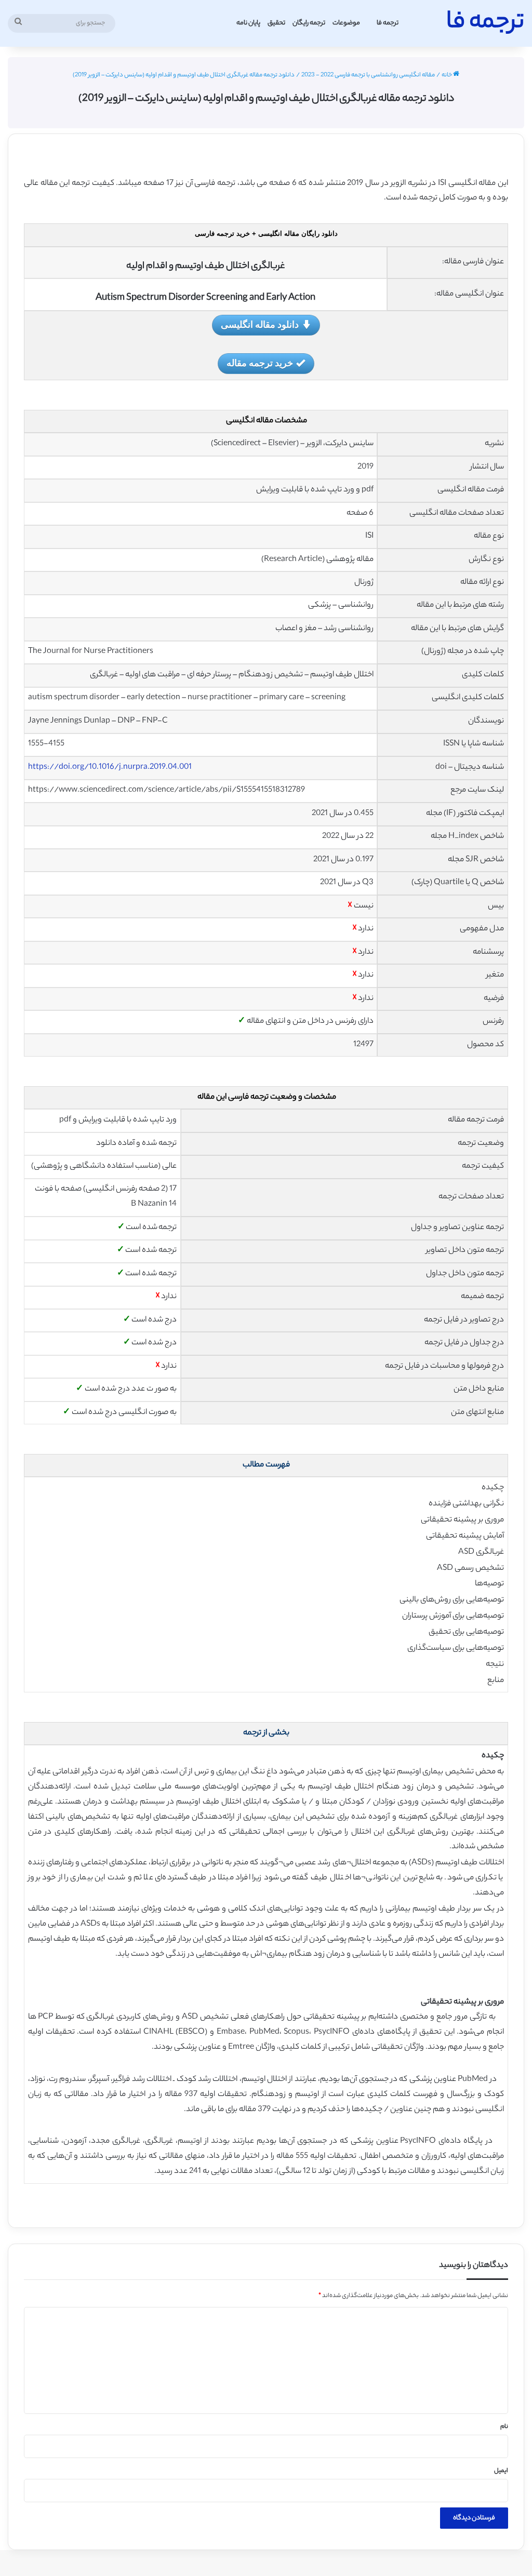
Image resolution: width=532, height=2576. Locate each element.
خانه (447, 75)
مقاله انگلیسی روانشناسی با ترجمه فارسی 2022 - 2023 (368, 75)
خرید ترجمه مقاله (260, 363)
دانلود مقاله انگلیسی (260, 324)
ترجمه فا (388, 23)
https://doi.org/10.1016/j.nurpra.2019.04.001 (110, 768)
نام (504, 2427)
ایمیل (501, 2471)
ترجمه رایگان (309, 23)
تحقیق (276, 23)
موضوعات (346, 23)
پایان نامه (248, 23)
